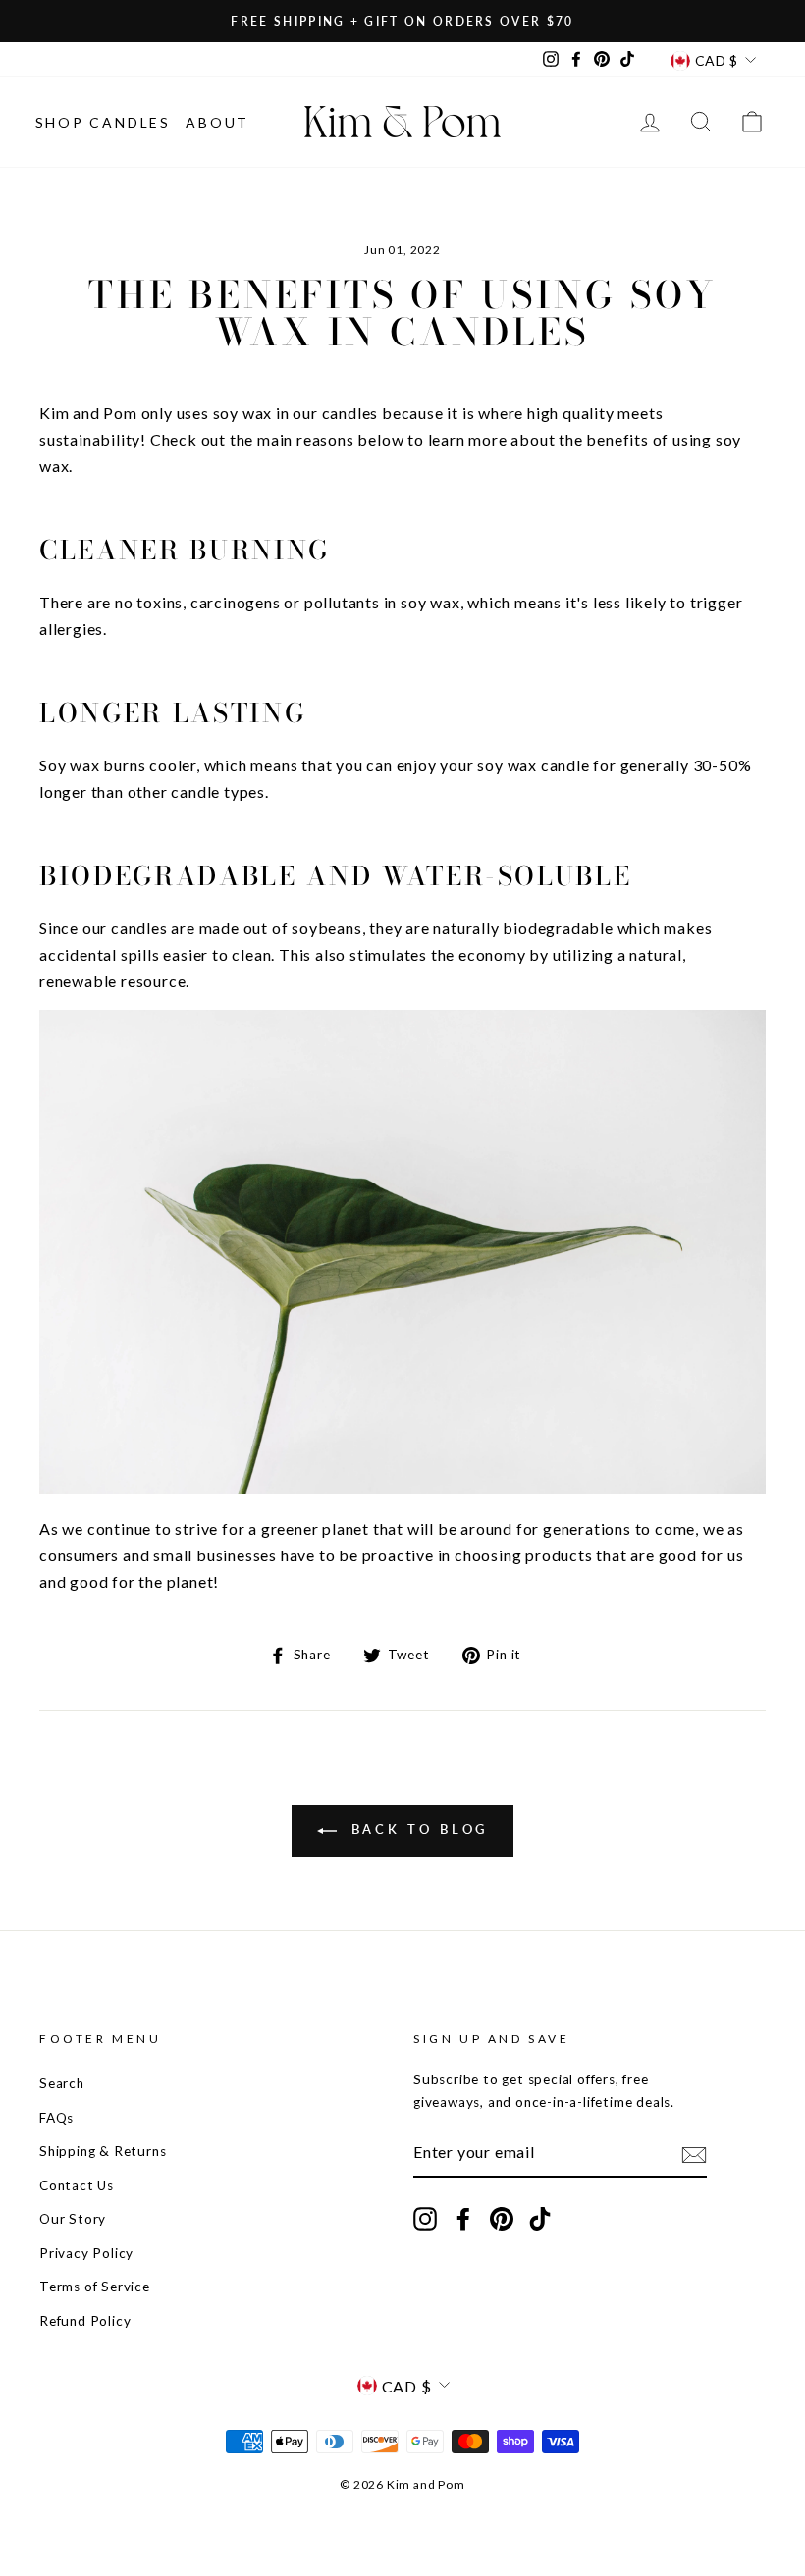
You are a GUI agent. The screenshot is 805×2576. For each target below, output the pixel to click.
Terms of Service (95, 2287)
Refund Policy (85, 2321)
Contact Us (77, 2185)
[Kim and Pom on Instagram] (425, 2219)
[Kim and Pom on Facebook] (463, 2219)
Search (62, 2083)
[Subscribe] (694, 2153)
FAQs (56, 2118)
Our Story (73, 2219)
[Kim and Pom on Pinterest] (502, 2219)
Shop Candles (104, 122)
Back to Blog (417, 1829)
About (217, 122)
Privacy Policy (86, 2253)
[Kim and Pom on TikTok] (540, 2219)
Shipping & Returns (103, 2151)
